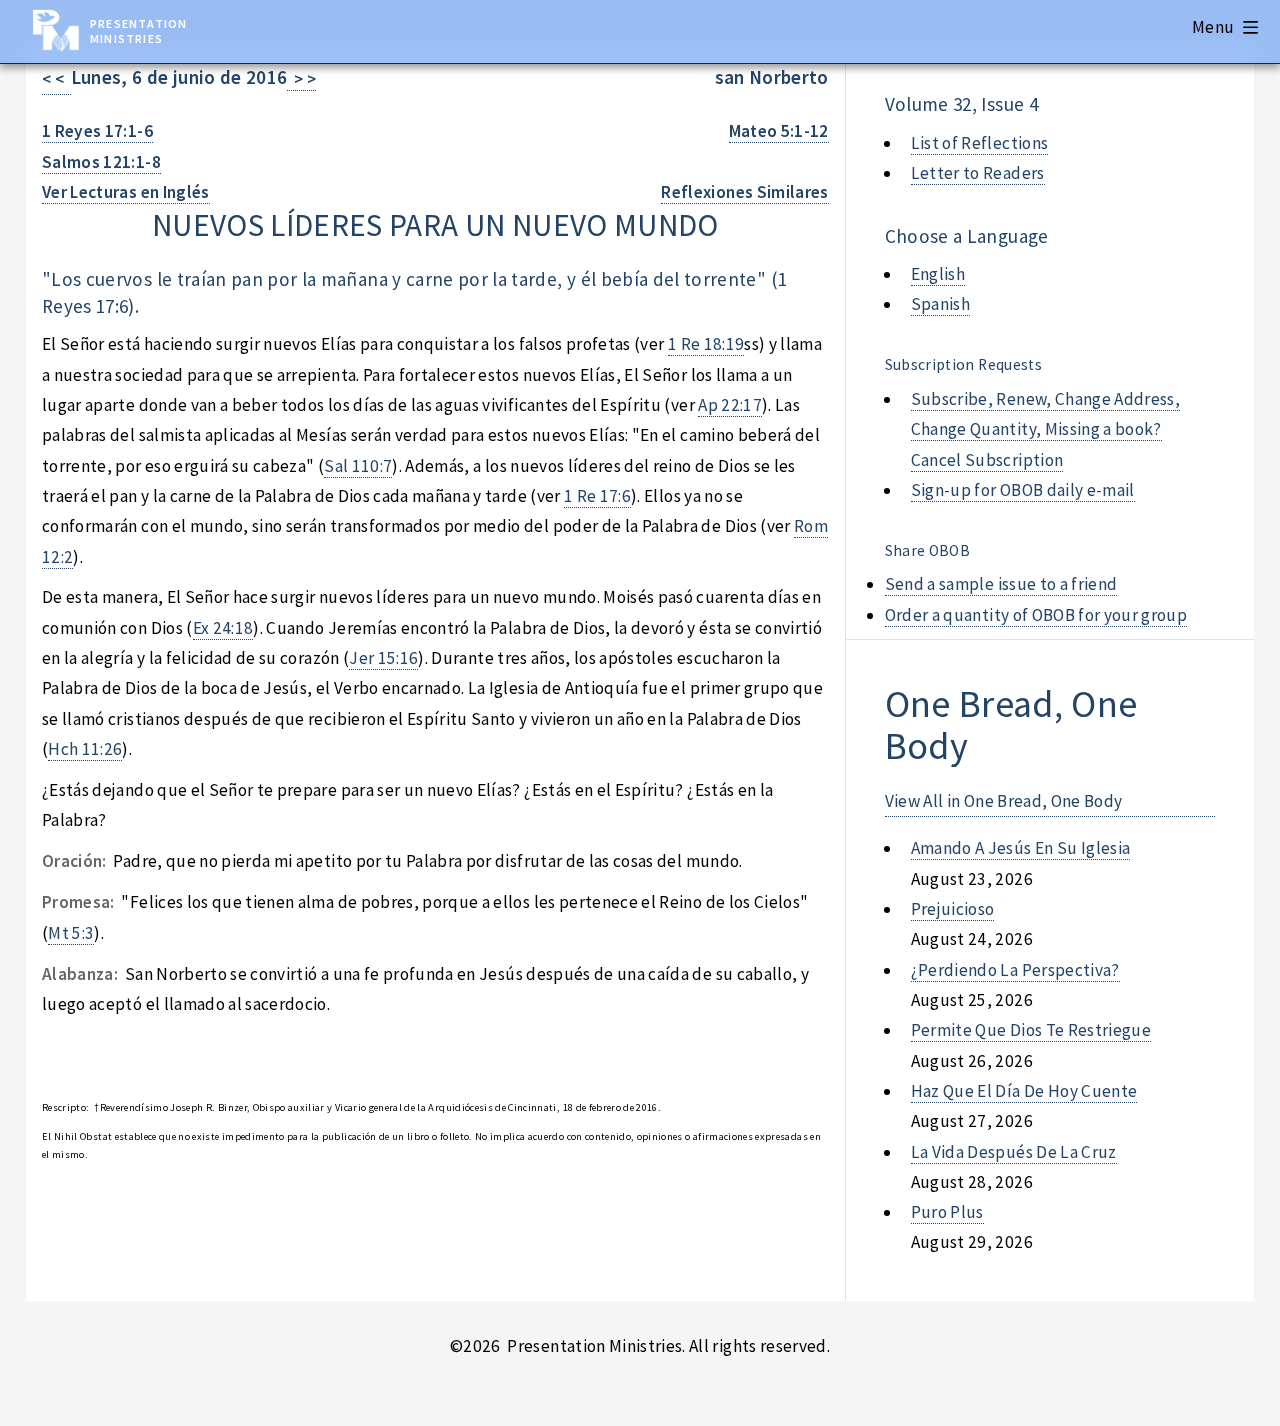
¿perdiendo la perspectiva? (1015, 970)
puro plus (947, 1212)
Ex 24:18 (223, 628)
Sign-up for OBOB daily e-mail (1023, 490)
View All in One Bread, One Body (1004, 801)
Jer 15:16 (383, 658)
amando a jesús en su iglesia (1021, 848)
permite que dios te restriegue (1031, 1030)
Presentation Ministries (138, 31)
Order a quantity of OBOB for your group (1036, 615)
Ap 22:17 (730, 405)
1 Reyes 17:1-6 (97, 131)
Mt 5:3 (71, 933)
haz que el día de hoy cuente (1024, 1091)
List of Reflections (980, 143)
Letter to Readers (978, 173)
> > (301, 79)
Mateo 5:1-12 (779, 131)
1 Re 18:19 (706, 344)
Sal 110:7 (358, 466)
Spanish (940, 304)
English (938, 274)
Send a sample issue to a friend (1001, 584)
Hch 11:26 (85, 749)
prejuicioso (953, 909)
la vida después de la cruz (1014, 1152)
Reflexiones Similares (744, 192)
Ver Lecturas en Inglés (126, 192)
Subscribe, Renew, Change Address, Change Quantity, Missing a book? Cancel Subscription (1045, 429)
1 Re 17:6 (597, 496)
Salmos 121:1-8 (101, 162)
